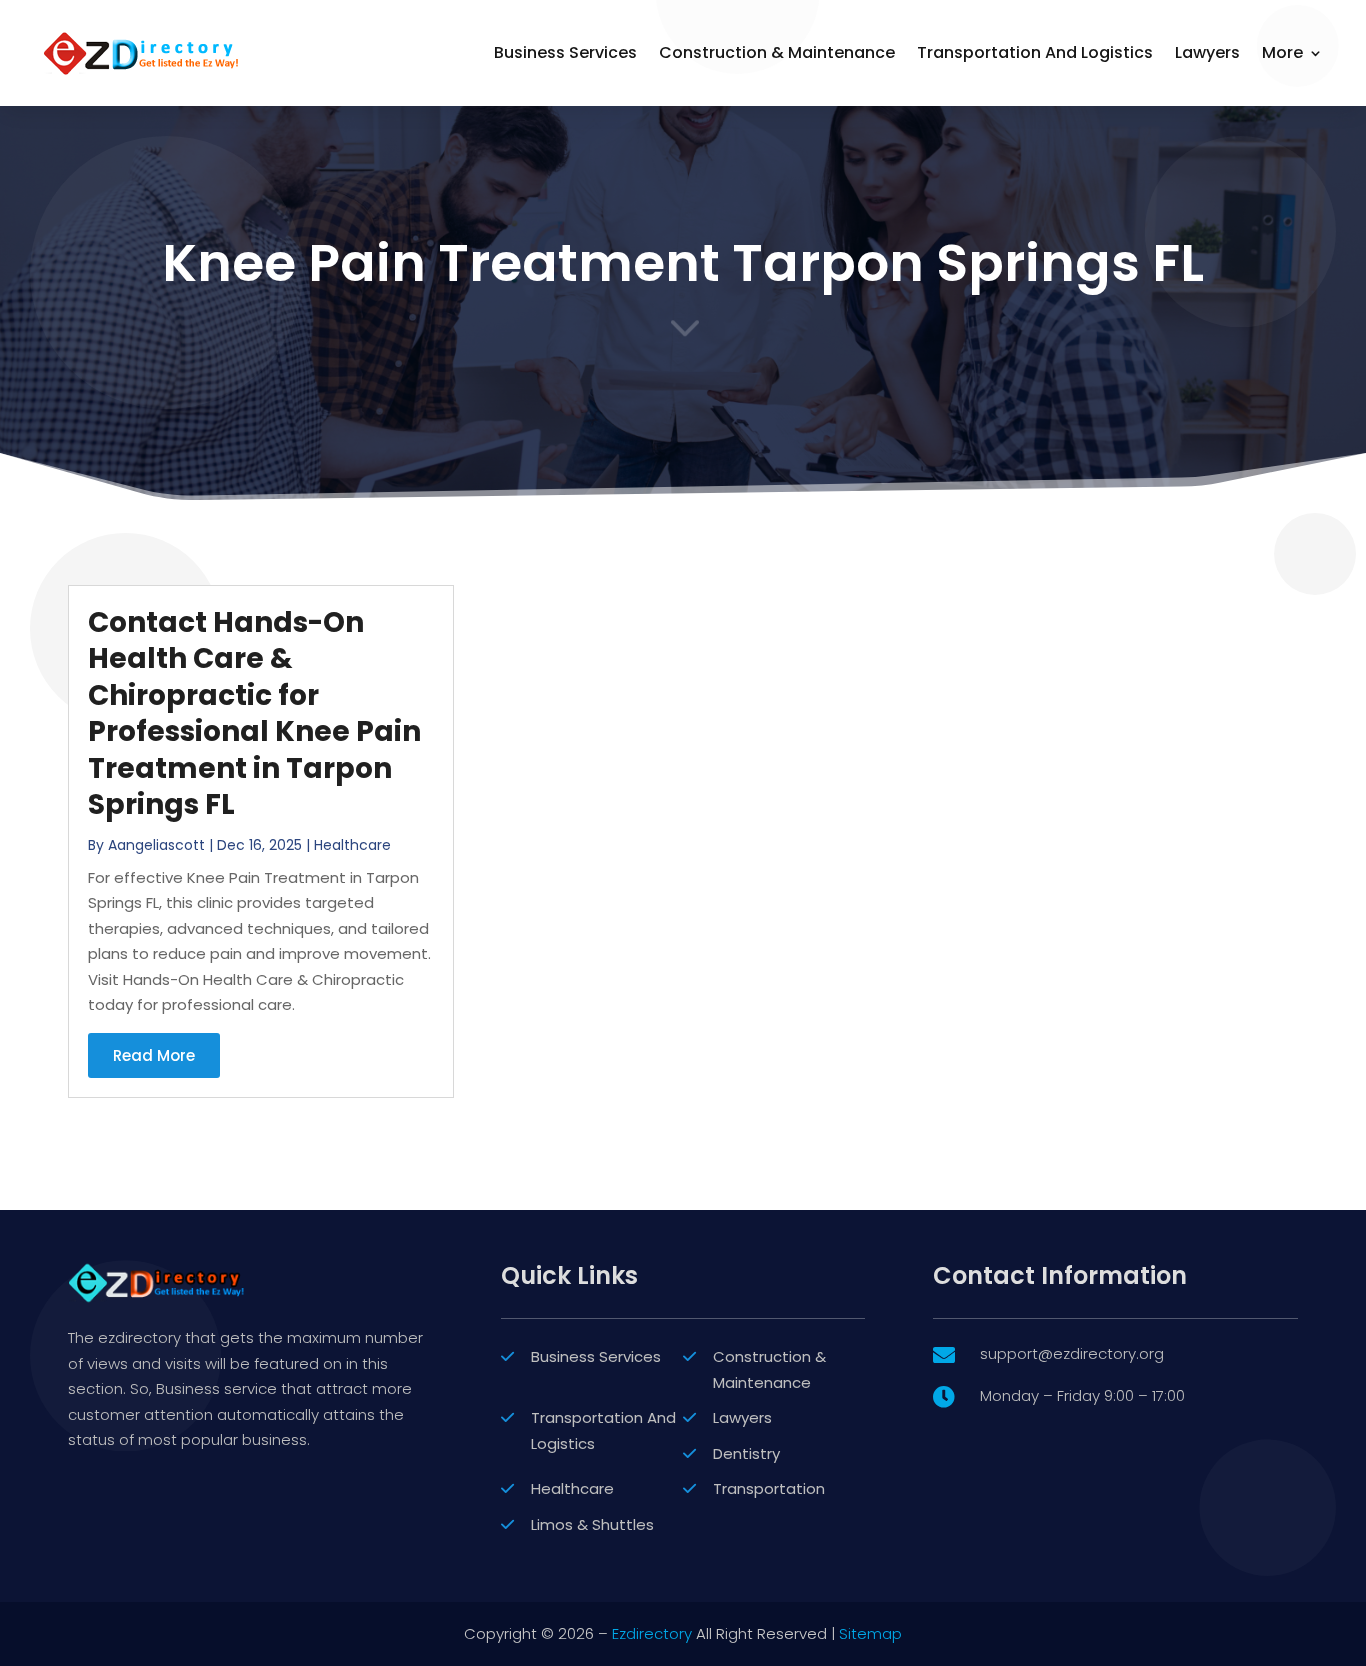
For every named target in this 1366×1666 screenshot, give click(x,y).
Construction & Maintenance (777, 52)
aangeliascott (156, 845)
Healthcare (352, 845)
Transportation (769, 1488)
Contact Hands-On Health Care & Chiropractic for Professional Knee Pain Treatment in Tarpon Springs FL (254, 713)
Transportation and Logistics (1035, 52)
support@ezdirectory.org (1072, 1353)
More (1282, 52)
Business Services (565, 52)
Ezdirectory (652, 1633)
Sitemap (870, 1633)
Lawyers (1207, 52)
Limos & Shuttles (592, 1524)
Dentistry (746, 1453)
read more (154, 1055)
